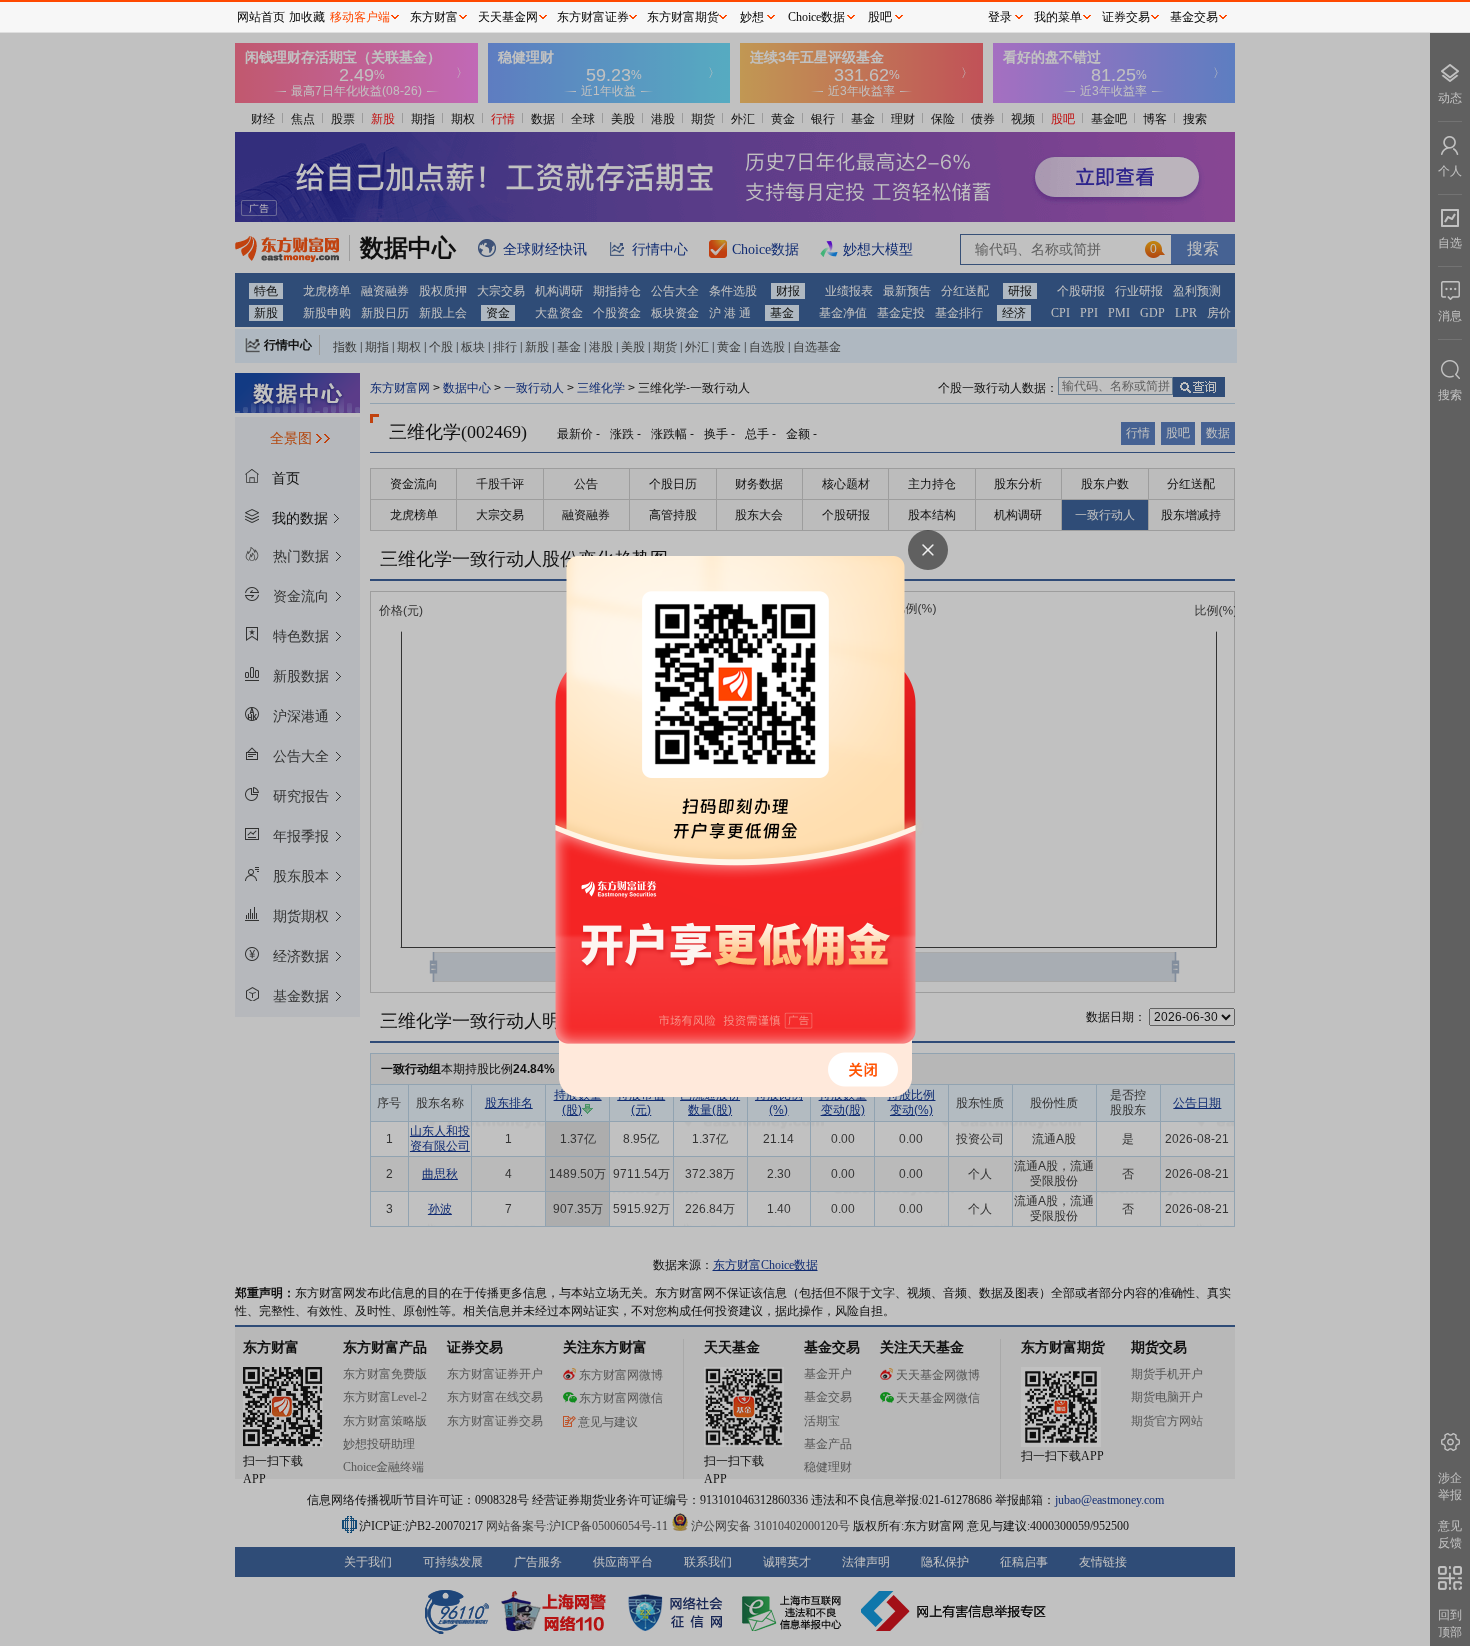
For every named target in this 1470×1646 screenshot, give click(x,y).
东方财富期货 (683, 17)
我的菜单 (1058, 17)
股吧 (880, 17)
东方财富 (434, 17)
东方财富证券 (593, 17)
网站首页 (261, 17)
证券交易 (1126, 17)
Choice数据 (816, 17)
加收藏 (307, 17)
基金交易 (1194, 17)
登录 (1000, 17)
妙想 (752, 17)
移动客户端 (360, 17)
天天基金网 (508, 17)
